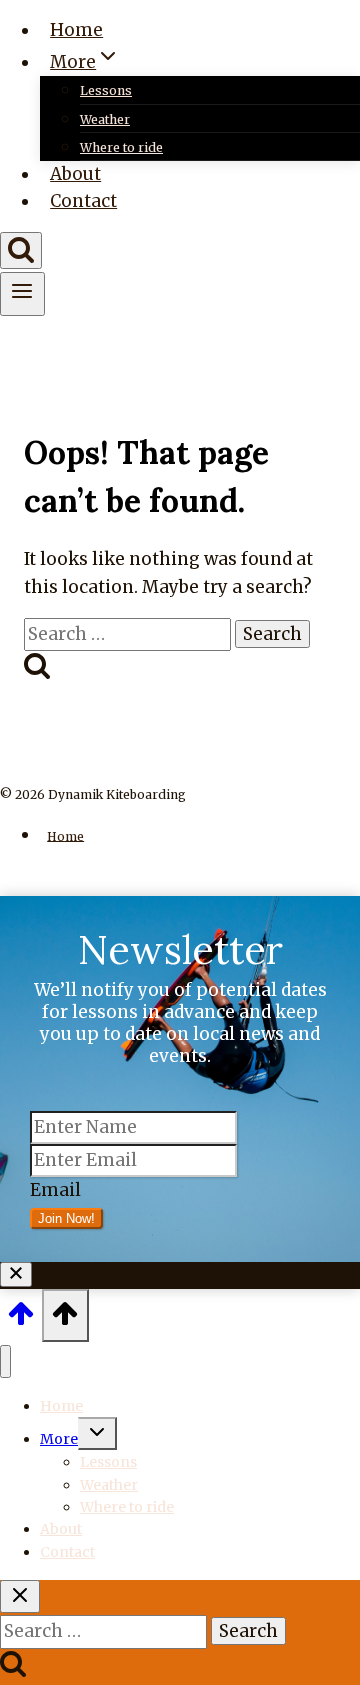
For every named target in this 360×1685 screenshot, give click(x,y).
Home (76, 30)
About (75, 174)
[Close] (16, 1274)
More (59, 1439)
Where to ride (121, 147)
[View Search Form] (21, 250)
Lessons (106, 90)
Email (55, 1190)
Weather (105, 119)
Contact (83, 201)
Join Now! (66, 1218)
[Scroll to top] (21, 1320)
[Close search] (20, 1596)
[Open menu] (22, 294)
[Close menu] (5, 1361)
